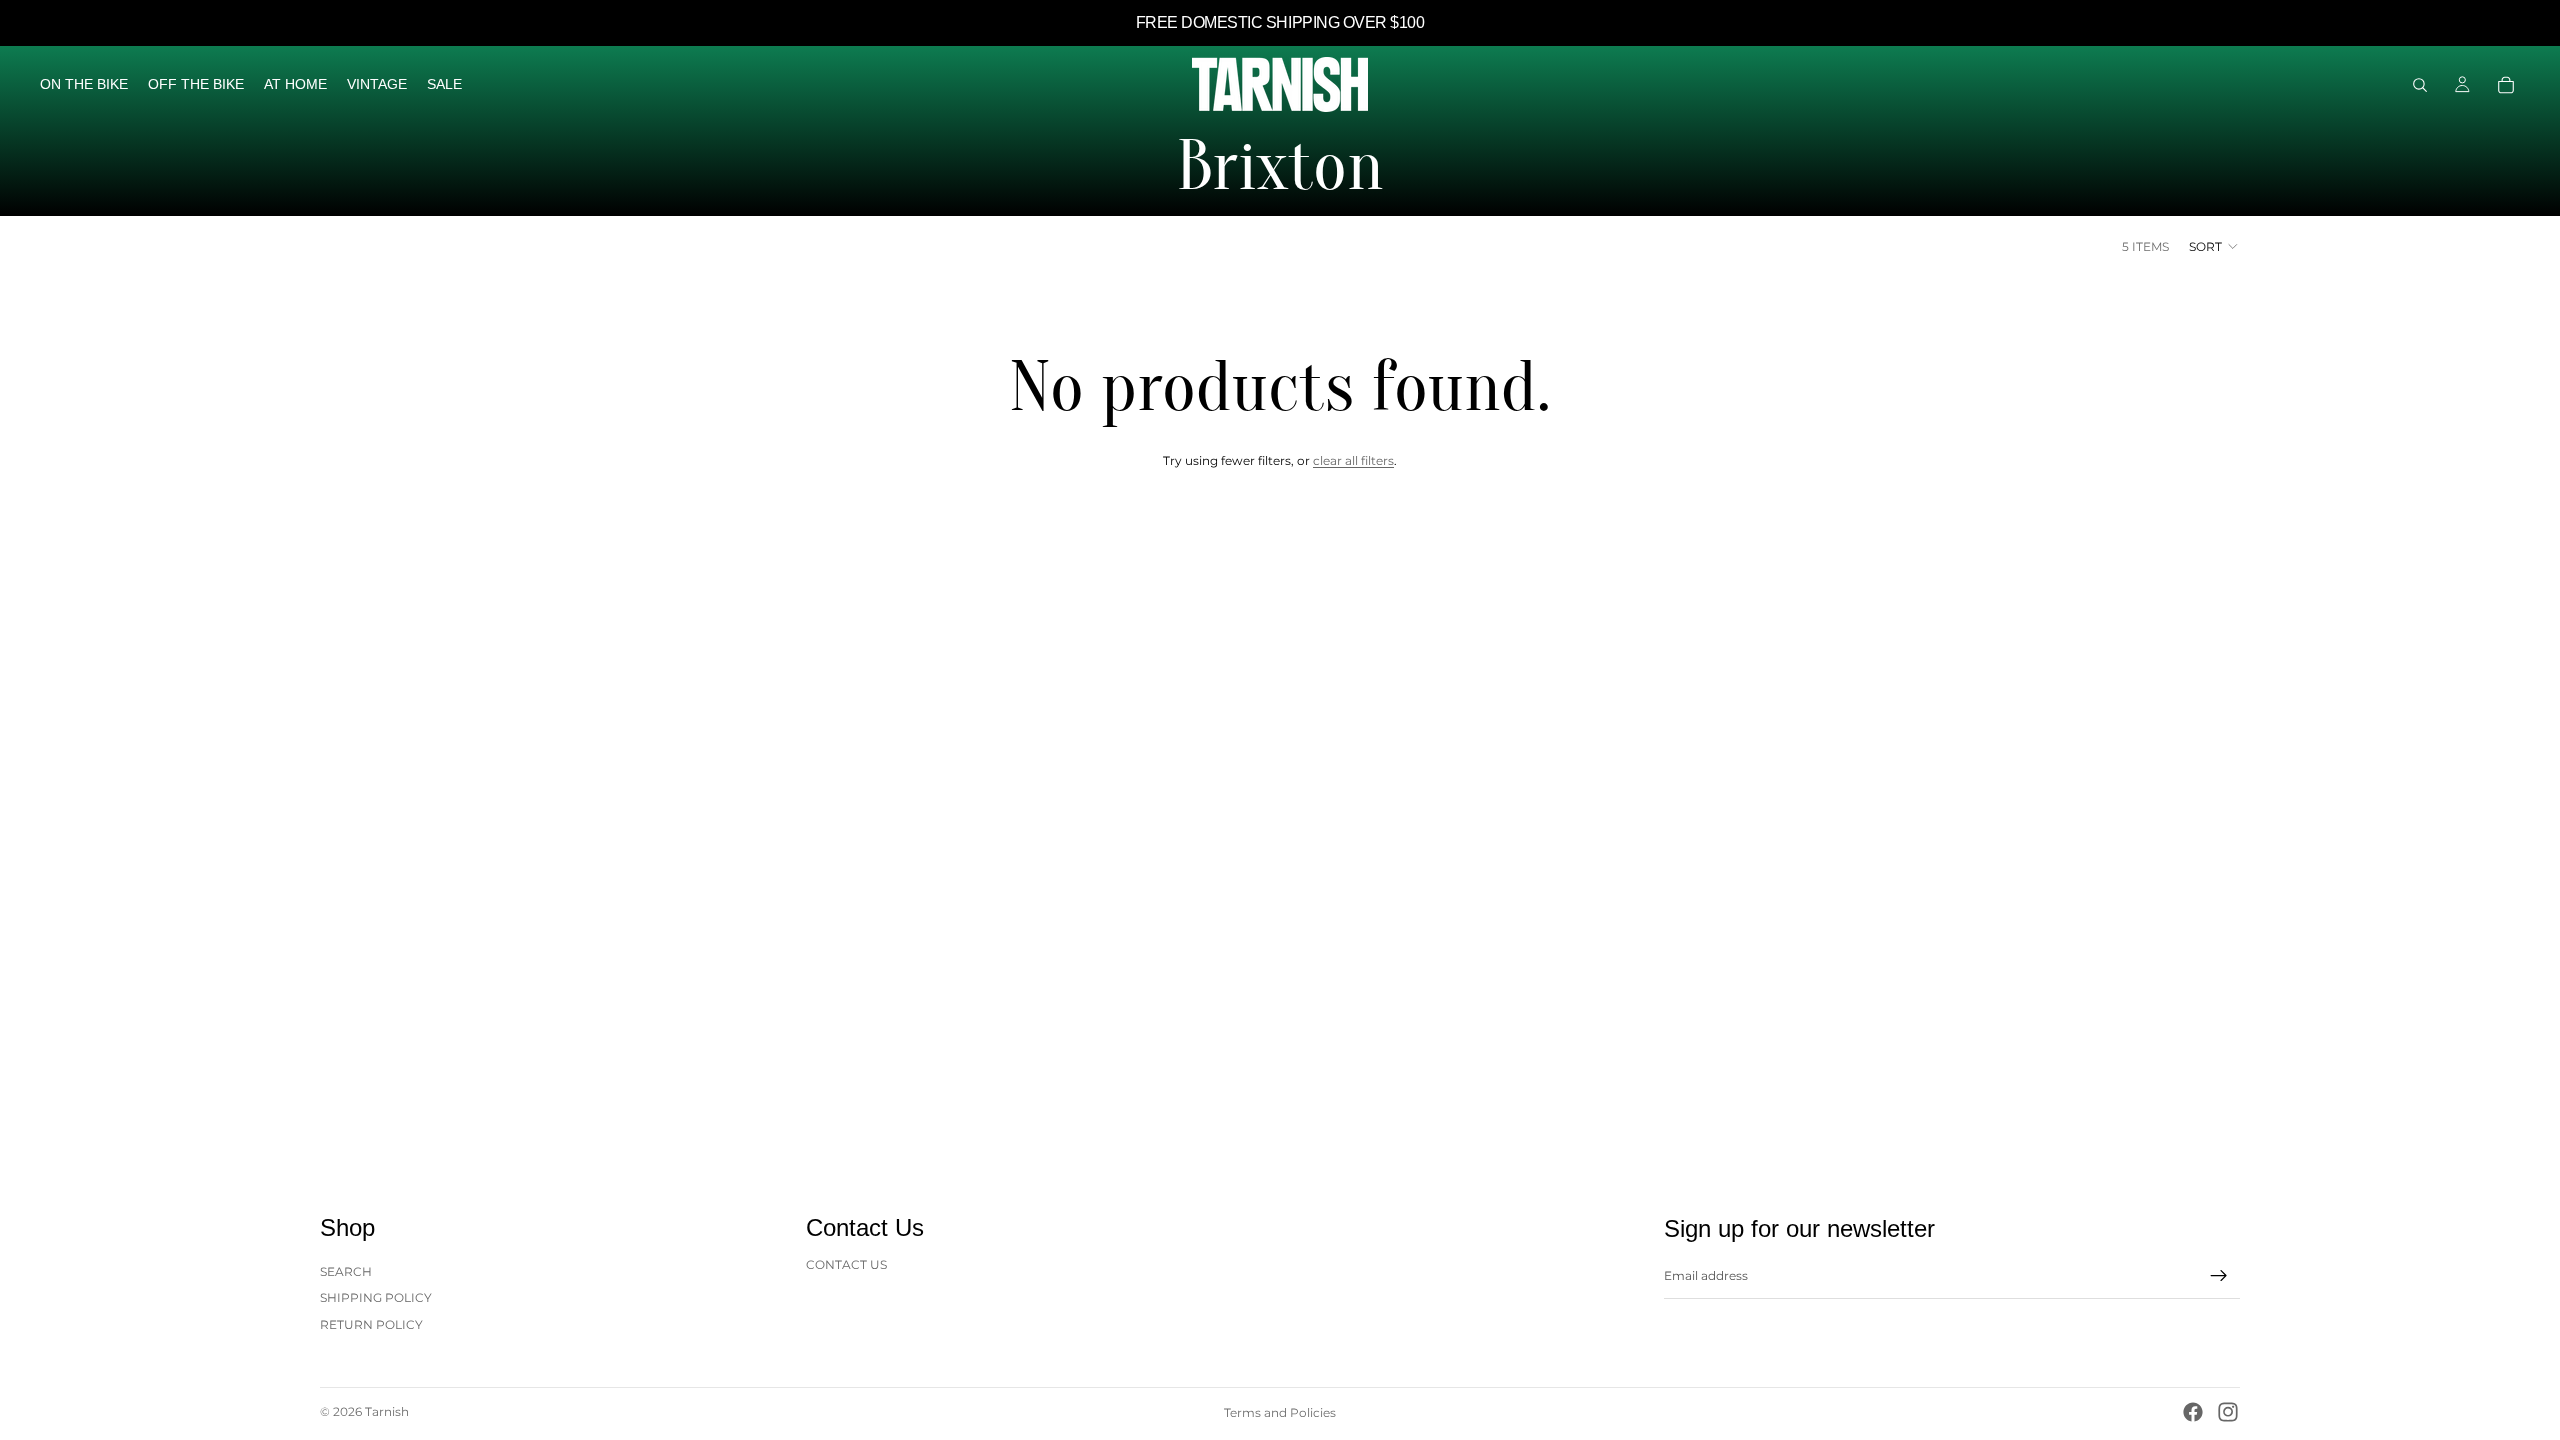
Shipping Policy (376, 1297)
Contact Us (846, 1264)
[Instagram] (2228, 1412)
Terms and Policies (1280, 1412)
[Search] (2420, 85)
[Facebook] (2193, 1412)
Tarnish (387, 1411)
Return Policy (371, 1324)
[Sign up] (2219, 1276)
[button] (2214, 246)
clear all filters (1353, 460)
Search (346, 1271)
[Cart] (2506, 85)
